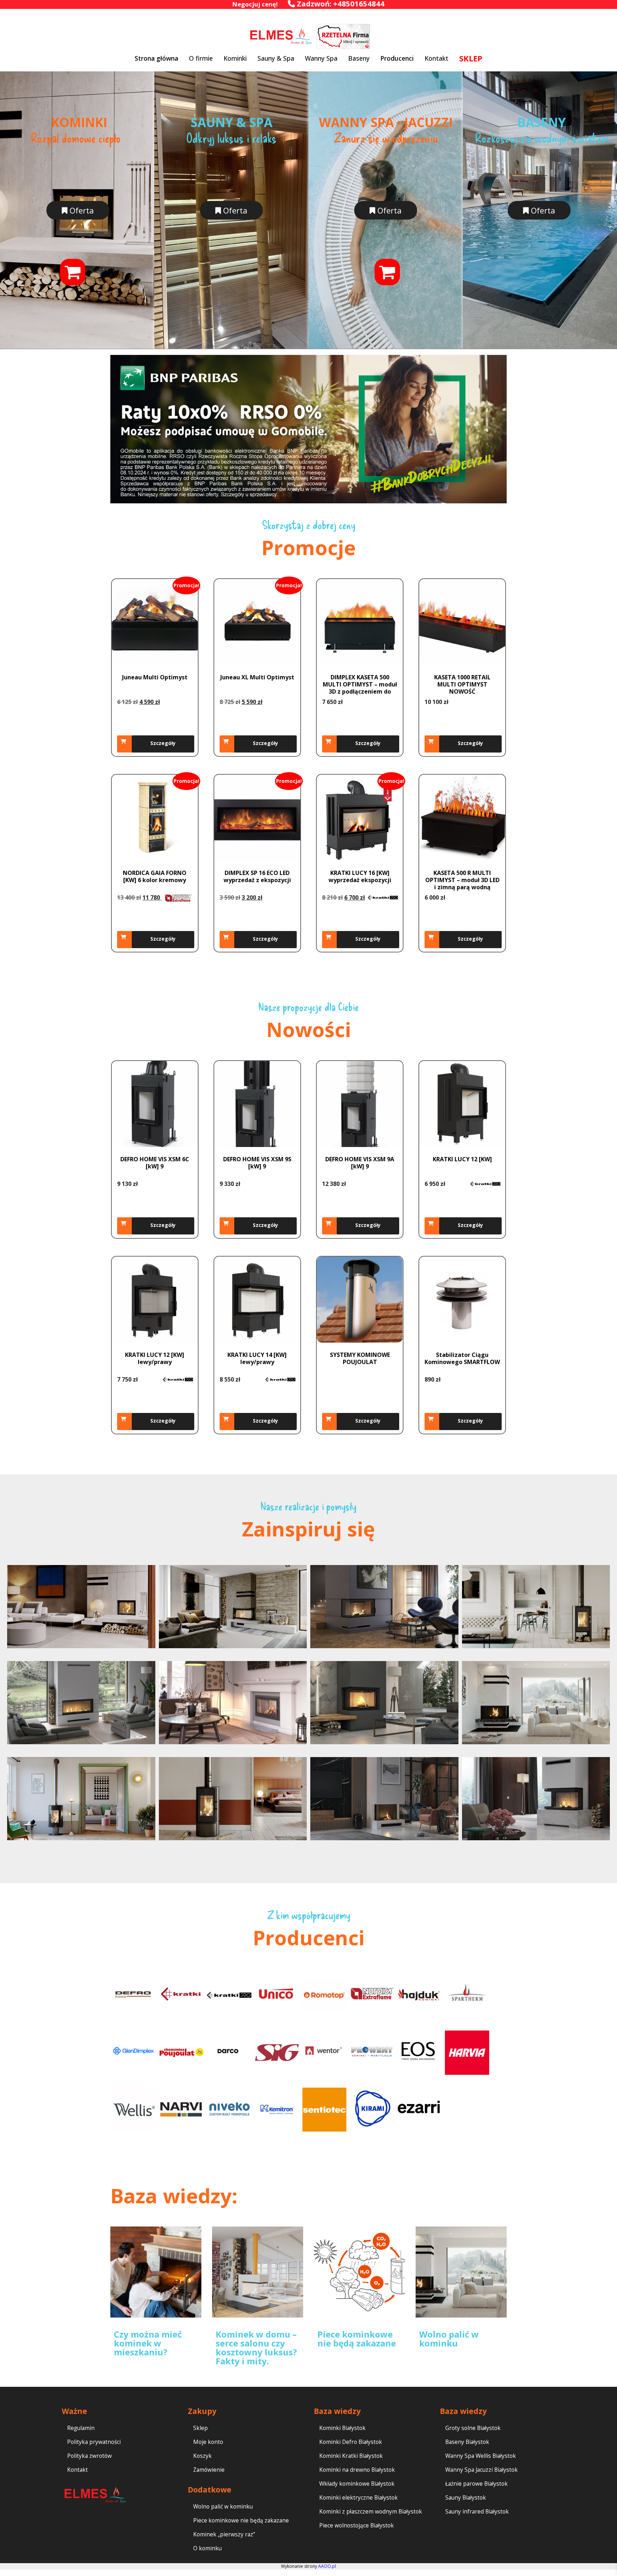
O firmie (201, 58)
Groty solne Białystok (473, 2428)
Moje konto (208, 2442)
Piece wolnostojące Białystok (357, 2525)
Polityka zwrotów (89, 2456)
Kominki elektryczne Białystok (358, 2498)
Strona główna (156, 58)
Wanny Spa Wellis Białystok (481, 2456)
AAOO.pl (327, 2566)
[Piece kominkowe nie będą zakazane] (359, 2272)
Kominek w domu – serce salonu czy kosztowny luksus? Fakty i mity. (256, 2348)
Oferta (81, 210)
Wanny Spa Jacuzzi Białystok (481, 2470)
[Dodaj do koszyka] (126, 744)
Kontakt (437, 58)
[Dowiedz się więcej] (331, 1422)
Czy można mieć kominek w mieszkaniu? (148, 2343)
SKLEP (471, 58)
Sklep (200, 2428)
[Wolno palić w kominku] (461, 2272)
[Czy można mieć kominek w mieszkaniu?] (156, 2272)
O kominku (207, 2548)
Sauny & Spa (276, 58)
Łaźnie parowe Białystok (476, 2484)
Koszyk (202, 2456)
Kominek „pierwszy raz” (224, 2534)
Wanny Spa (321, 58)
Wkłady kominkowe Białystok (357, 2484)
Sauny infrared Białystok (477, 2512)
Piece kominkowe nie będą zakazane (357, 2339)
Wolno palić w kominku (449, 2339)
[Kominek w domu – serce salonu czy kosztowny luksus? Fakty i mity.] (258, 2272)
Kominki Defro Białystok (351, 2442)
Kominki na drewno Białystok (357, 2470)
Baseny (359, 58)
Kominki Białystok (342, 2428)
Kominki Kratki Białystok (351, 2456)
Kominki (235, 58)
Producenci (397, 58)
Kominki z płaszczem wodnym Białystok (371, 2512)
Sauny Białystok (466, 2498)
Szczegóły (163, 743)
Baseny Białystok (467, 2442)
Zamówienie (209, 2470)
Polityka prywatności (94, 2442)
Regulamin (81, 2428)
